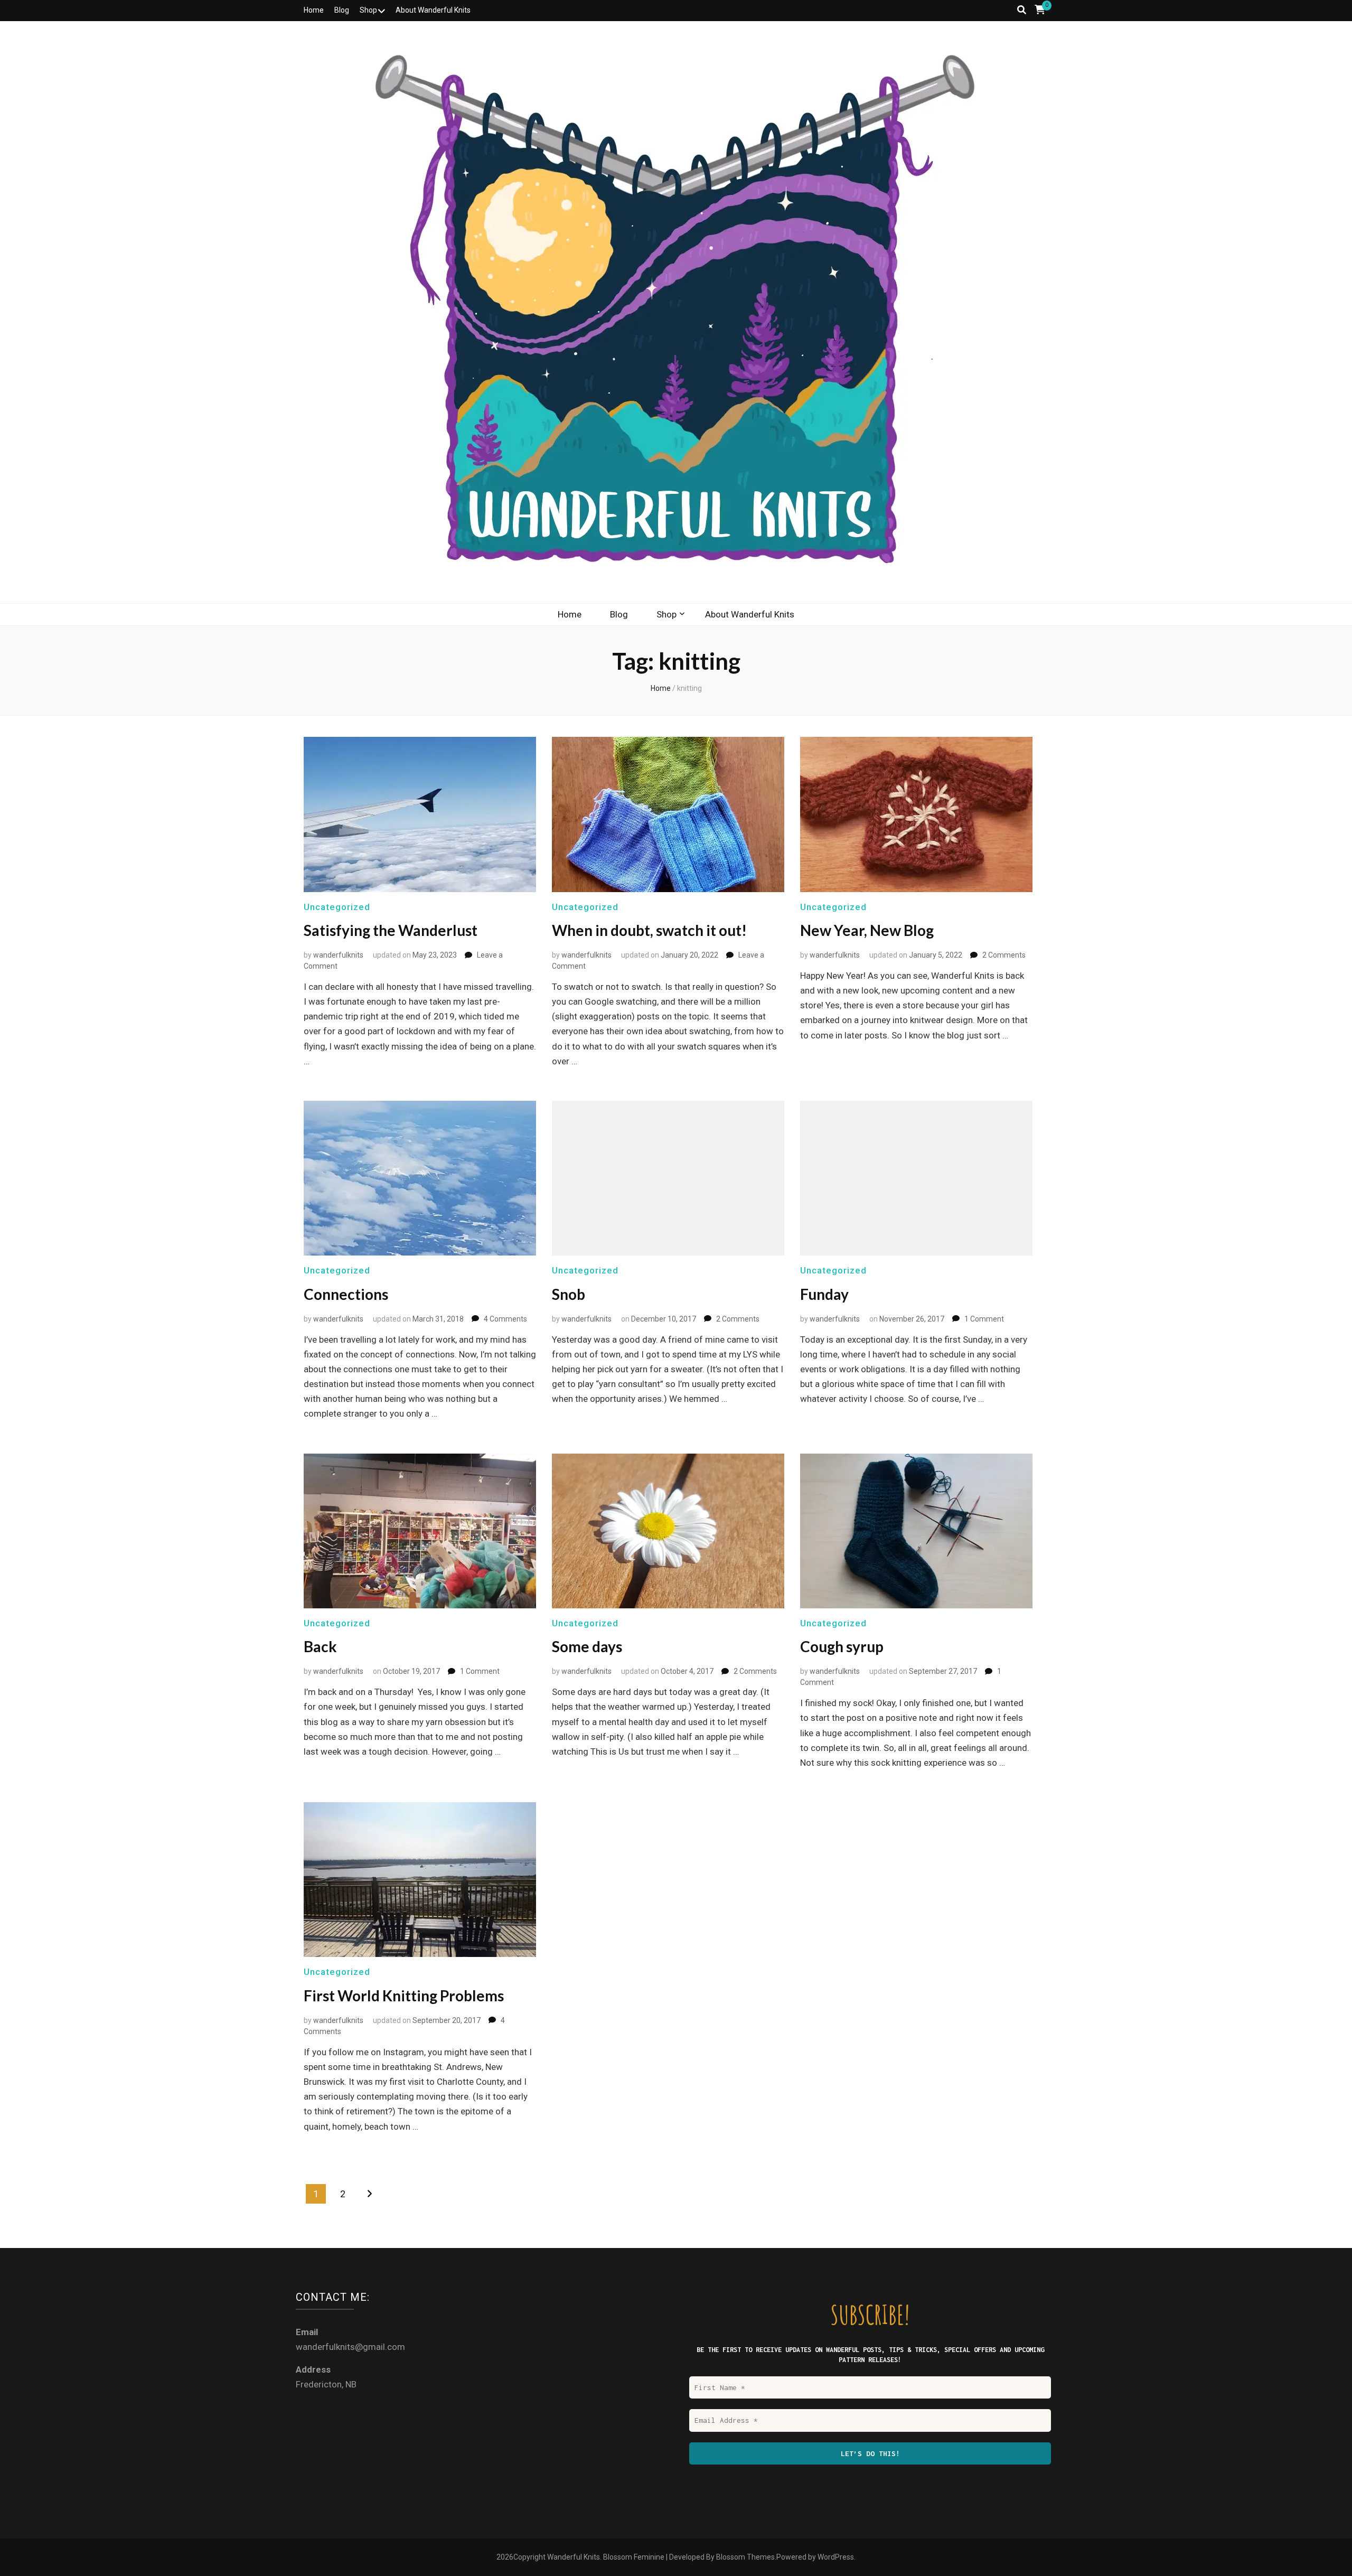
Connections (346, 1294)
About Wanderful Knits (433, 10)
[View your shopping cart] (1040, 10)
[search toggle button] (1022, 10)
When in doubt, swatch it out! (649, 930)
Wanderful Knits (574, 2557)
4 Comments (505, 1319)
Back (320, 1646)
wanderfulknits (338, 955)
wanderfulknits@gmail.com (350, 2347)
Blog (342, 10)
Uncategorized (337, 907)
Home (314, 10)
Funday (824, 1294)
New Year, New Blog (867, 930)
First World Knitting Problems (404, 1996)
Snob (569, 1294)
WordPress (836, 2557)
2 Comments (1004, 955)
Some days (587, 1646)
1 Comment (984, 1319)
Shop (368, 10)
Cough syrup (842, 1646)
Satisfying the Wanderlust (391, 930)
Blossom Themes (745, 2557)
